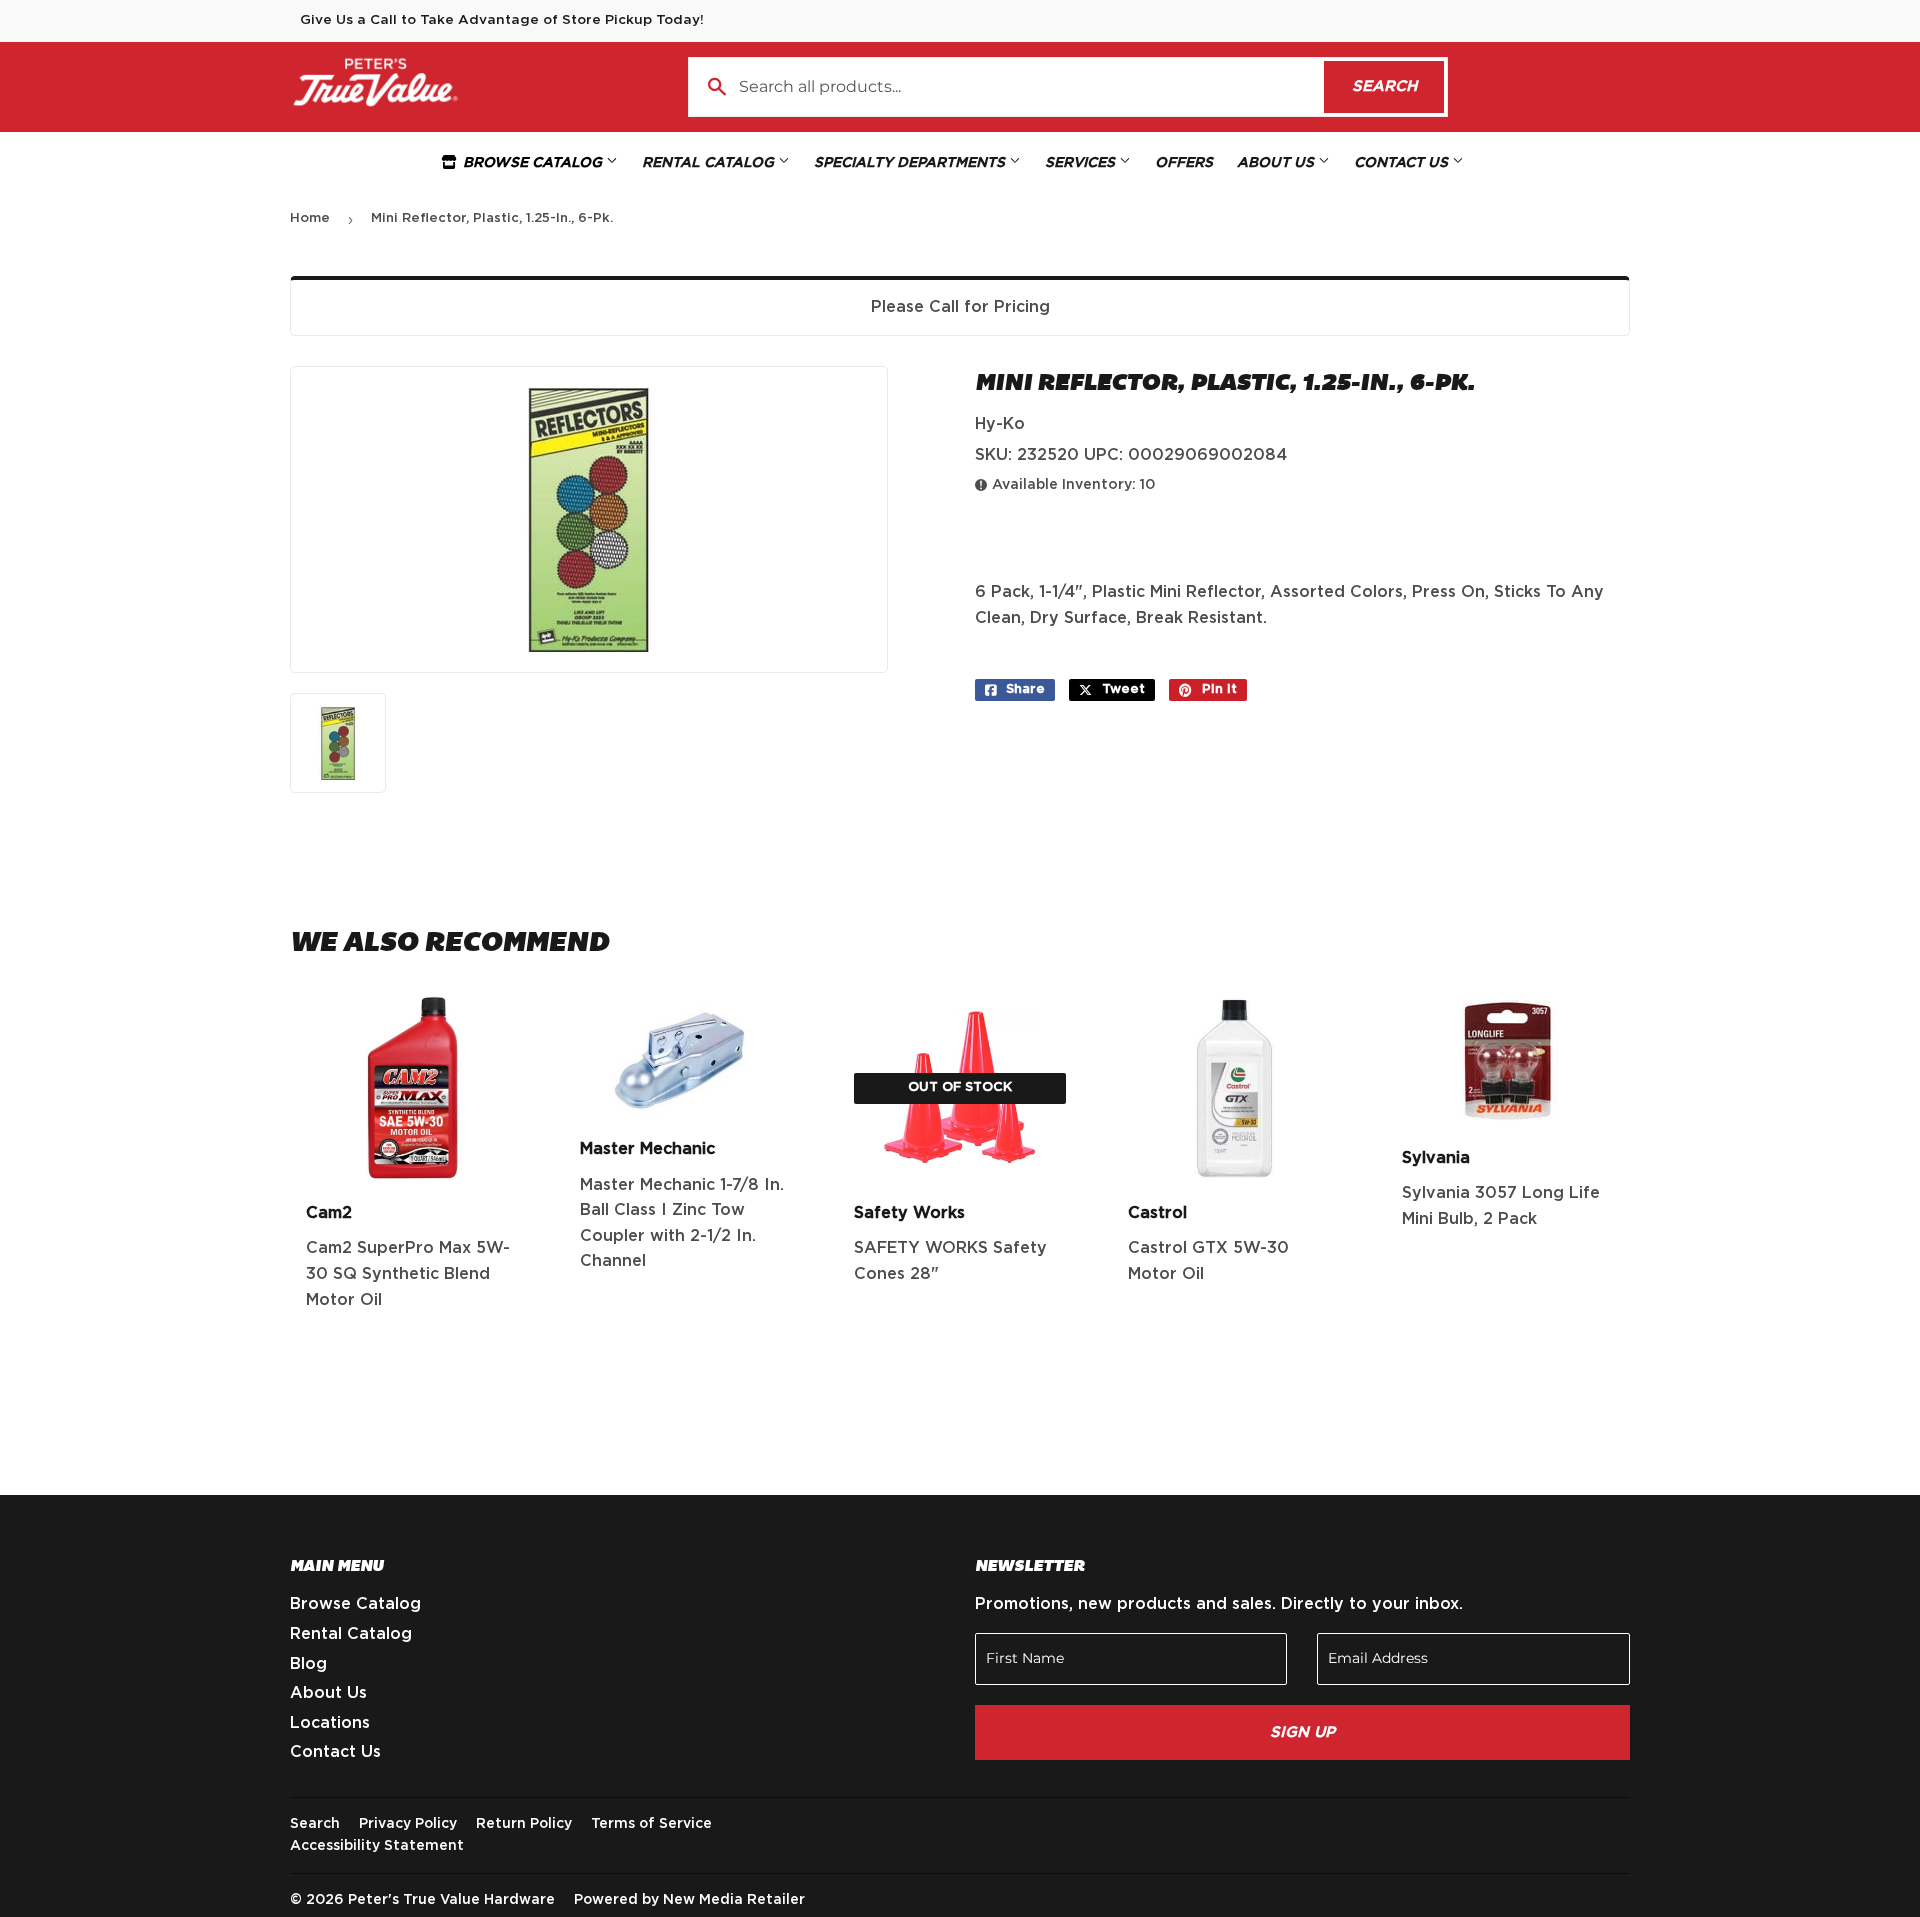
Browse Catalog (532, 163)
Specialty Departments (911, 163)
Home (310, 218)
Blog (308, 1664)
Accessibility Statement (377, 1846)
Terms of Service (651, 1824)
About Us (1277, 163)
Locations (330, 1723)
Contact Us (1403, 163)
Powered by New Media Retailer (689, 1900)
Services (1082, 163)
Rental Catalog (710, 163)
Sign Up (1302, 1732)
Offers (1184, 163)
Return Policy (524, 1824)
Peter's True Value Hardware (451, 1900)
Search (1398, 86)
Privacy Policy (408, 1824)
